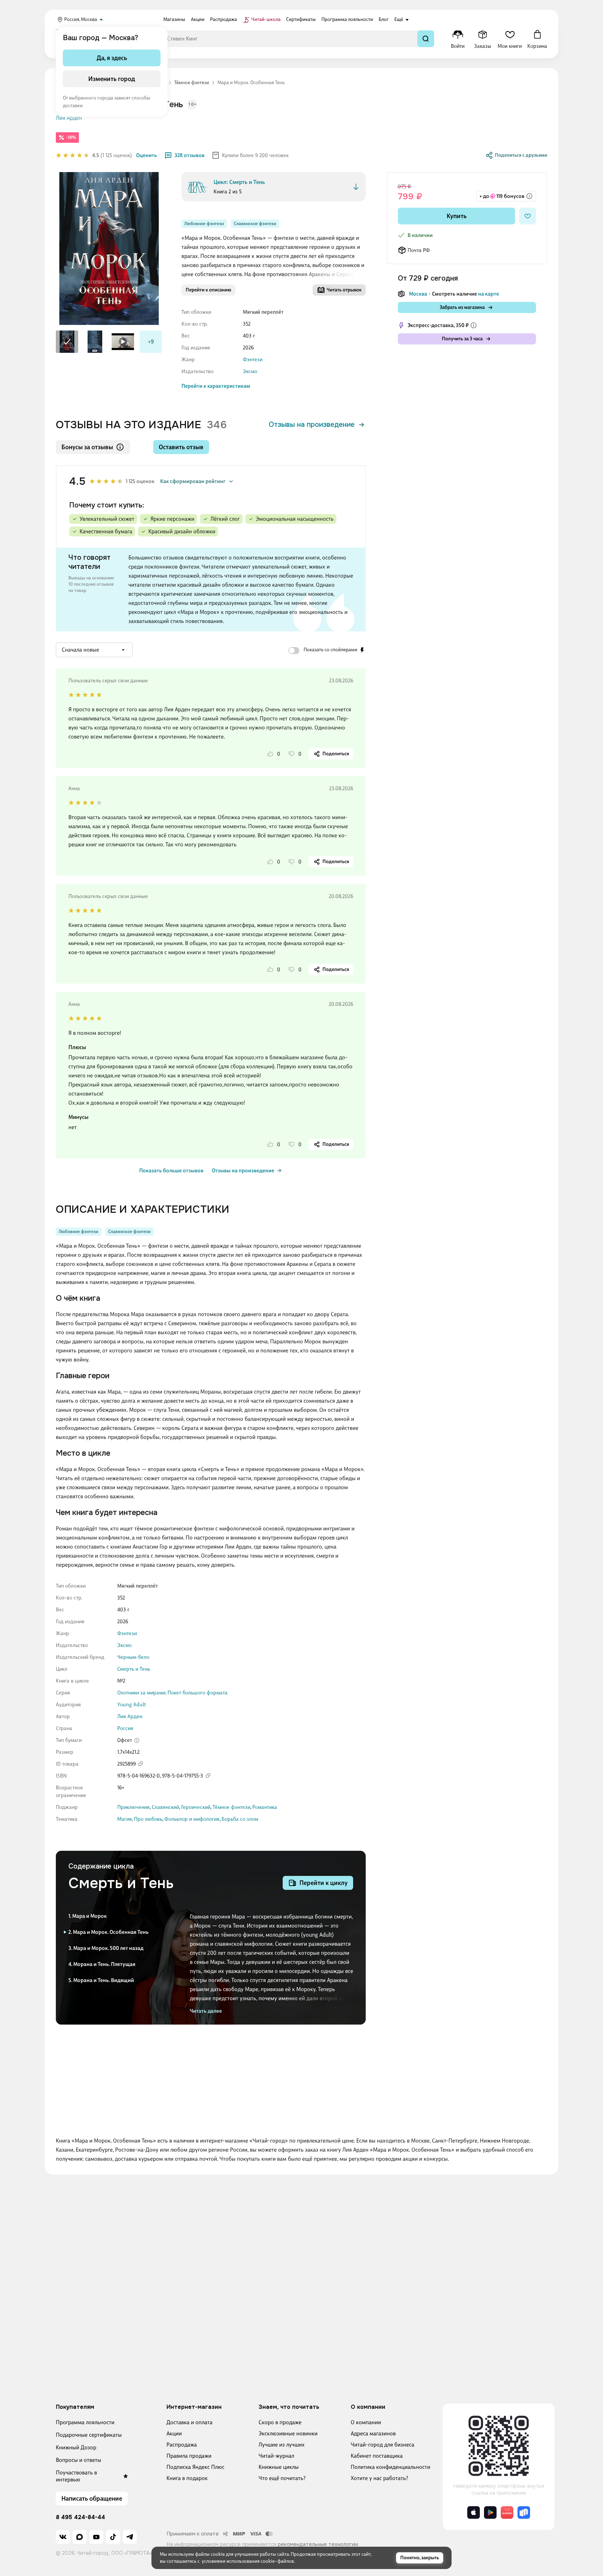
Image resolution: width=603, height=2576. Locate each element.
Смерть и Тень (134, 1669)
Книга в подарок (187, 2478)
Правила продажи (189, 2456)
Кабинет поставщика (377, 2456)
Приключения (133, 1807)
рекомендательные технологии (318, 2544)
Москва (418, 294)
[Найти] (426, 39)
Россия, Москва (81, 19)
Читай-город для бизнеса (382, 2445)
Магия (125, 1819)
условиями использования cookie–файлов (248, 2561)
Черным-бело (133, 1657)
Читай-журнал (276, 2456)
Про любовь (148, 1819)
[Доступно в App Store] (474, 2512)
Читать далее (206, 2011)
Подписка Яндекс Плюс (195, 2467)
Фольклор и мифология (192, 1819)
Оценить (147, 155)
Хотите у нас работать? (379, 2478)
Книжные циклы (279, 2467)
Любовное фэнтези (204, 224)
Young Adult (132, 1705)
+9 (151, 342)
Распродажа (182, 2445)
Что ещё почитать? (282, 2478)
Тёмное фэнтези (231, 1807)
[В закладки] (528, 216)
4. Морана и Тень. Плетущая (102, 1964)
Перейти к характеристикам (216, 386)
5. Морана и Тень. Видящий (101, 1980)
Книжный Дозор (76, 2447)
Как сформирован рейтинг (193, 481)
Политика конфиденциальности (390, 2467)
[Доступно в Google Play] (490, 2512)
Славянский (165, 1807)
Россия (125, 1728)
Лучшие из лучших (282, 2445)
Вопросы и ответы (79, 2460)
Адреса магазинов (373, 2433)
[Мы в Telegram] (130, 2537)
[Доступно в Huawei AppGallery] (507, 2512)
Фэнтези (253, 359)
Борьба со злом (240, 1819)
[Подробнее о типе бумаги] (137, 1740)
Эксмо (250, 371)
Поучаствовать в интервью (76, 2476)
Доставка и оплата (189, 2422)
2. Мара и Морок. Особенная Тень (109, 1932)
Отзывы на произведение (312, 425)
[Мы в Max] (80, 2537)
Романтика (265, 1807)
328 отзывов (189, 155)
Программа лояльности (85, 2422)
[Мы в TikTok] (113, 2537)
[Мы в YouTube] (96, 2537)
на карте (489, 294)
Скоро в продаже (280, 2422)
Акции (174, 2433)
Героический (196, 1807)
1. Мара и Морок (88, 1916)
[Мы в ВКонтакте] (63, 2537)
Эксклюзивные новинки (288, 2433)
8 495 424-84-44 (80, 2517)
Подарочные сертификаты (89, 2435)
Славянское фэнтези (255, 224)
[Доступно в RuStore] (524, 2512)
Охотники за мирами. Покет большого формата (172, 1693)
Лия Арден (69, 118)
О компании (366, 2422)
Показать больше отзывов (171, 1171)
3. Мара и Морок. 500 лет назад (106, 1948)
